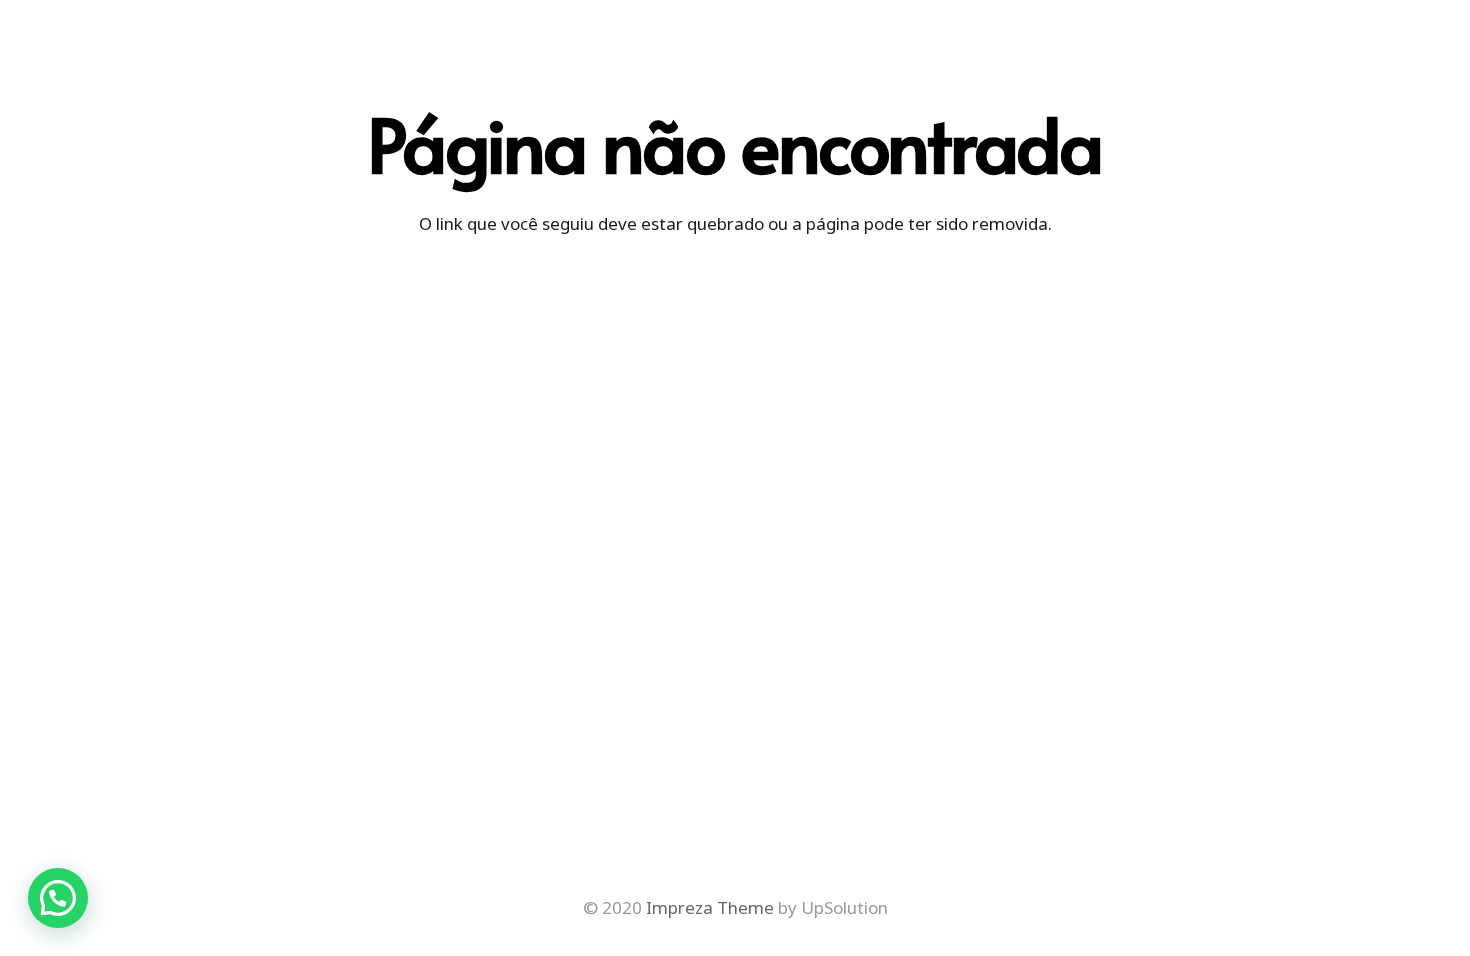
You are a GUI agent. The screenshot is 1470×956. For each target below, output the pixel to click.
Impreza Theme (710, 907)
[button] (58, 898)
